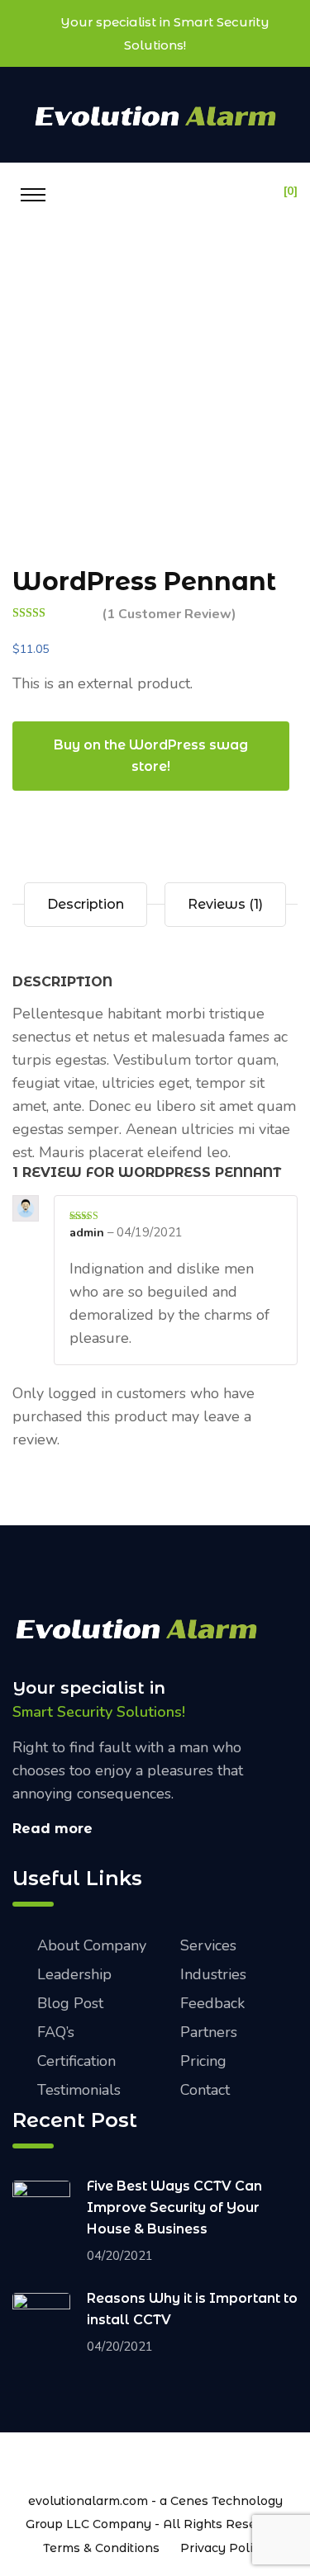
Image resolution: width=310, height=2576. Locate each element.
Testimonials (79, 2090)
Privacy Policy (224, 2548)
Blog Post (70, 2003)
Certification (76, 2061)
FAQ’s (56, 2032)
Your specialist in (89, 1688)
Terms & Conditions (101, 2548)
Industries (213, 1974)
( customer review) (169, 614)
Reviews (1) (225, 904)
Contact (205, 2090)
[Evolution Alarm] (155, 114)
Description (86, 904)
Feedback (212, 2003)
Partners (209, 2032)
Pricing (203, 2061)
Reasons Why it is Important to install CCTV (192, 2309)
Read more (52, 1829)
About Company (92, 1945)
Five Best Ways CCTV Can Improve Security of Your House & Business (174, 2207)
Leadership (74, 1974)
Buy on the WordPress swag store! (151, 756)
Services (208, 1945)
